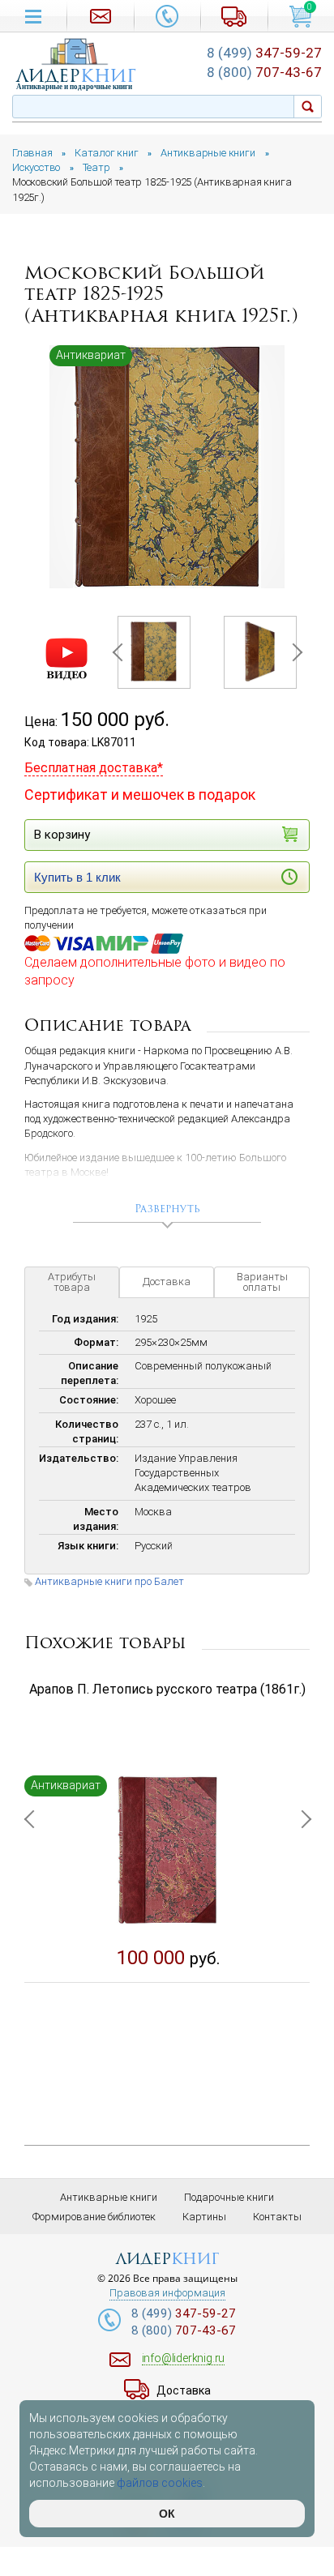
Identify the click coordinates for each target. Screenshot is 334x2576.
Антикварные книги (109, 2197)
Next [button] (293, 652)
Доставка (167, 1282)
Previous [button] (121, 652)
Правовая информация (167, 2293)
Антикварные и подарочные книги (74, 87)
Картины (204, 2217)
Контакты (277, 2217)
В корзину (62, 835)
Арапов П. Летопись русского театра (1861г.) (167, 1689)
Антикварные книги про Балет (109, 1581)
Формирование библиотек (94, 2217)
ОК (167, 2514)
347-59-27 (264, 53)
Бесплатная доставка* (94, 768)
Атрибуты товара (72, 1282)
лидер (76, 76)
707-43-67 (264, 72)
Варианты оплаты (262, 1282)
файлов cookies (160, 2483)
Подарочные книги (229, 2197)
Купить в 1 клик (77, 877)
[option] (167, 467)
